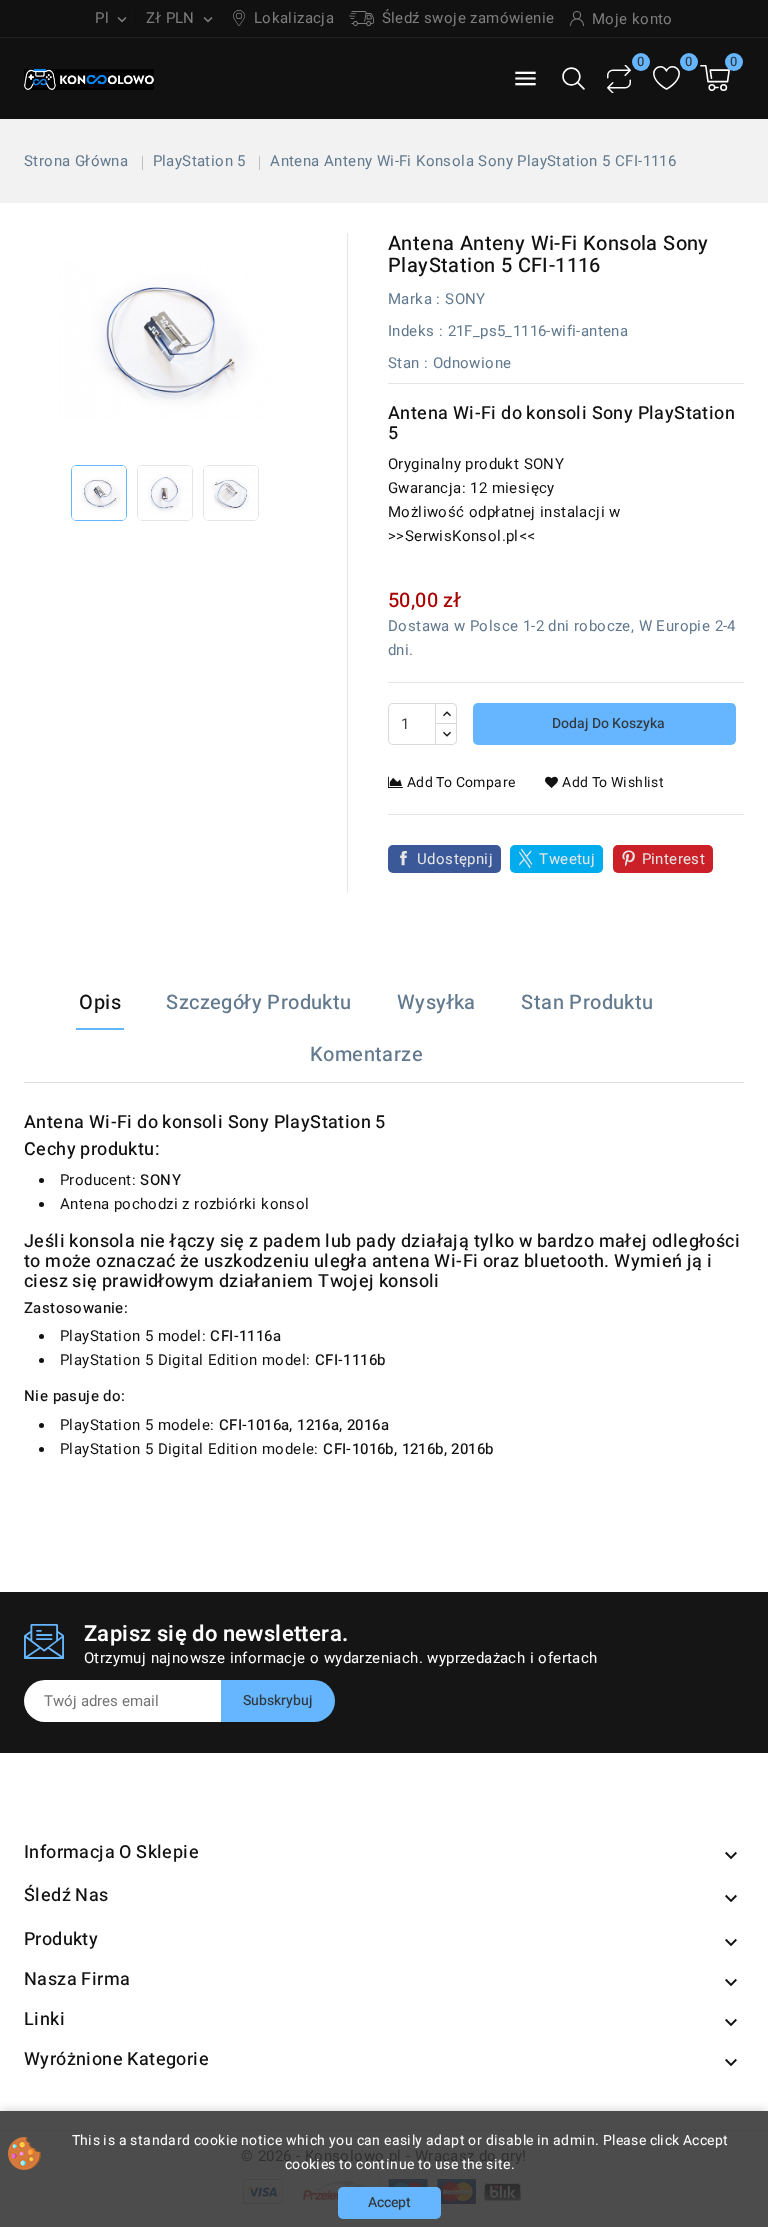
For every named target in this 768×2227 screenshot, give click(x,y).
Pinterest (674, 859)
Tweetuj (567, 859)
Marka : (414, 299)
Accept (389, 2202)
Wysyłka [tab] (436, 1002)
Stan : (408, 363)
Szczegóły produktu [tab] (258, 1002)
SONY (465, 299)
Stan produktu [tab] (587, 1002)
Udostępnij (455, 859)
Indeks (411, 331)
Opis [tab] (100, 1002)
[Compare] (619, 79)
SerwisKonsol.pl (462, 536)
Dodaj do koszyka (607, 723)
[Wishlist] (666, 78)
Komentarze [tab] (366, 1054)
